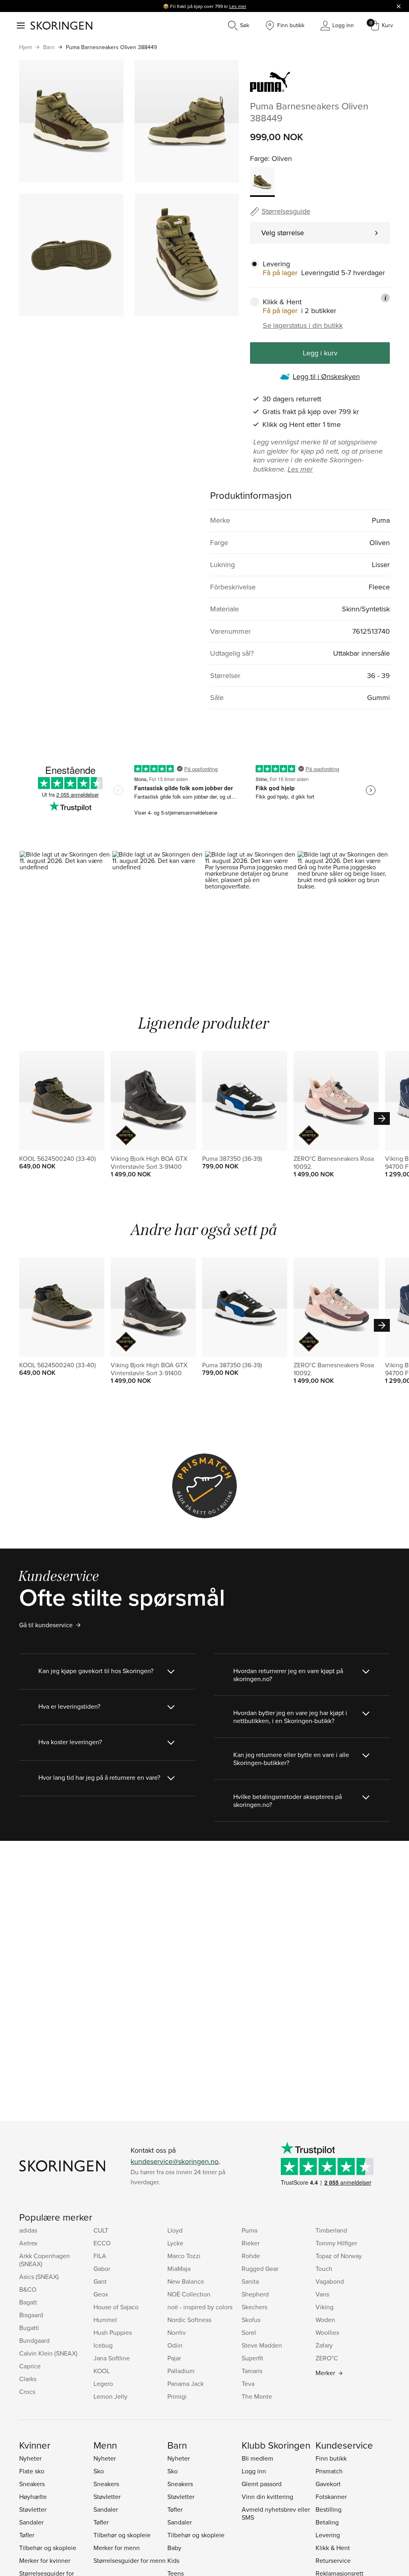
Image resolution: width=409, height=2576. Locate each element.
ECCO (102, 2243)
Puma (249, 2230)
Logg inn (254, 2471)
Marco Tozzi (184, 2256)
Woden (325, 2320)
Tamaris (252, 2371)
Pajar (174, 2358)
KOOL (102, 2371)
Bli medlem (257, 2458)
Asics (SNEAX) (39, 2277)
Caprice (30, 2366)
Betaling (327, 2522)
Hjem (26, 47)
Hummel (105, 2320)
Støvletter (33, 2509)
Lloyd (175, 2230)
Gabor (102, 2269)
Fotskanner (331, 2497)
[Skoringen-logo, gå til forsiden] (61, 26)
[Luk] (399, 6)
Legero (103, 2384)
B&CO (28, 2289)
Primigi (177, 2396)
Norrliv (177, 2332)
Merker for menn (117, 2548)
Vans (322, 2294)
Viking (325, 2307)
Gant (100, 2281)
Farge (259, 158)
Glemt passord (262, 2484)
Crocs (27, 2392)
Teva (248, 2384)
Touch (324, 2269)
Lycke (175, 2243)
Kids (173, 2560)
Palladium (181, 2371)
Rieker (251, 2243)
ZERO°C (327, 2358)
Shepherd (255, 2294)
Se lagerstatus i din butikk (303, 325)
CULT (101, 2230)
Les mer (238, 6)
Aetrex (28, 2243)
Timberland (331, 2230)
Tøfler (27, 2535)
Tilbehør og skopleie (48, 2548)
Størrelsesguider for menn (130, 2560)
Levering (328, 2535)
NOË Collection (189, 2294)
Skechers (254, 2307)
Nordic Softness (189, 2320)
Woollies (327, 2332)
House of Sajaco (116, 2307)
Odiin (175, 2345)
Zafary (324, 2345)
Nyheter (30, 2458)
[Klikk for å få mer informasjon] (385, 298)
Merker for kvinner (45, 2560)
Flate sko (32, 2471)
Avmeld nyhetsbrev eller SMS (276, 2513)
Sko (99, 2471)
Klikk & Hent (333, 2548)
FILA (100, 2256)
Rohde (251, 2256)
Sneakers (32, 2484)
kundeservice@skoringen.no (175, 2161)
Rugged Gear (260, 2269)
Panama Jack (186, 2384)
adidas (28, 2230)
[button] (66, 906)
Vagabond (330, 2281)
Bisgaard (31, 2315)
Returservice (333, 2560)
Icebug (103, 2345)
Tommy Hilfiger (336, 2243)
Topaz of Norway (339, 2256)
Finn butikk (331, 2458)
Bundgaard (34, 2340)
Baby (174, 2548)
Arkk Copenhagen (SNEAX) (45, 2260)
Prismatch (329, 2471)
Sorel (249, 2332)
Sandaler (31, 2522)
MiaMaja (179, 2269)
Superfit (252, 2358)
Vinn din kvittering (267, 2497)
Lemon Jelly (110, 2396)
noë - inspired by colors (200, 2307)
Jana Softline (112, 2358)
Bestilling (329, 2509)
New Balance (186, 2281)
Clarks (28, 2379)
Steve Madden (262, 2345)
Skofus (251, 2320)
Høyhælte (33, 2497)
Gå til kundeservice (46, 1625)
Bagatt (28, 2302)
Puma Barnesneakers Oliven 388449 (111, 47)
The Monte (257, 2396)
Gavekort (328, 2484)
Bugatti (29, 2328)
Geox (101, 2294)
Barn (49, 47)
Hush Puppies (113, 2332)
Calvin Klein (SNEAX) (48, 2353)
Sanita (250, 2281)
